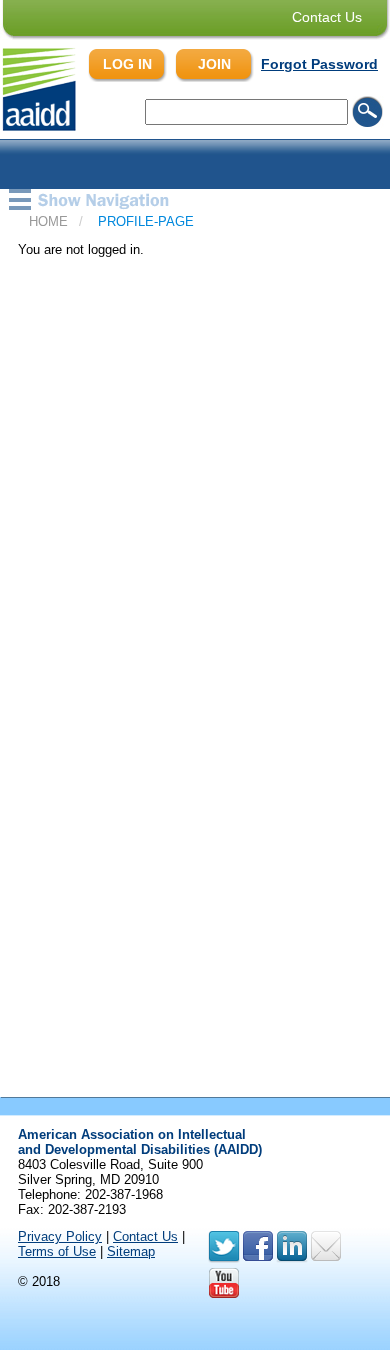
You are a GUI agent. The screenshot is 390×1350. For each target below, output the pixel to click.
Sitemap (131, 1251)
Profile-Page (146, 221)
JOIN (214, 64)
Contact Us (327, 17)
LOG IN (127, 64)
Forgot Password (319, 64)
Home (48, 221)
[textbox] (246, 112)
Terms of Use (57, 1251)
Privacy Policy (60, 1236)
